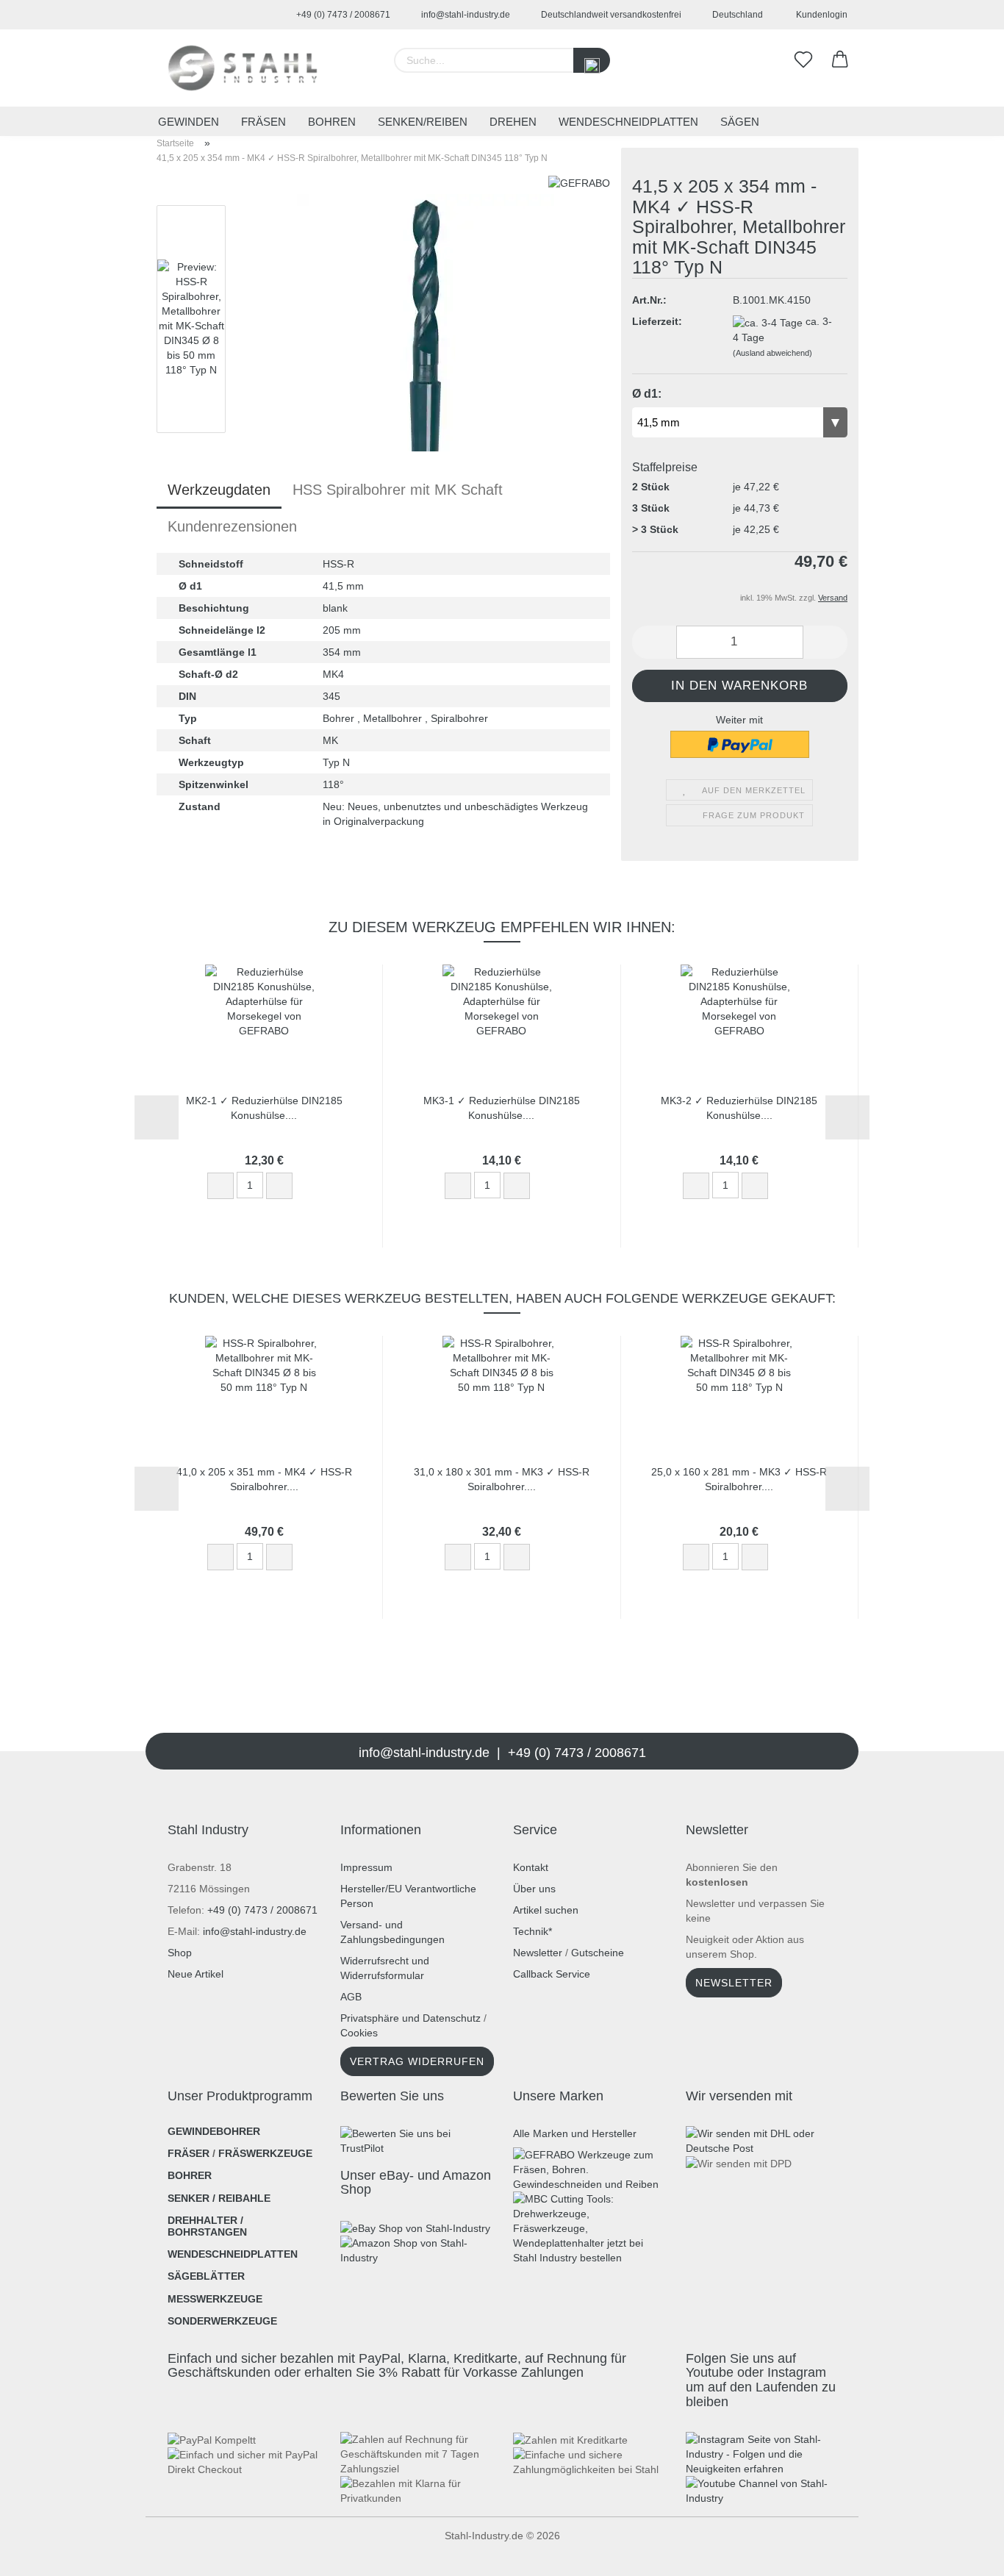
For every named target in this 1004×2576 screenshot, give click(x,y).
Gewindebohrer (214, 2131)
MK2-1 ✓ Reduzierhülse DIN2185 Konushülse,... (264, 1107)
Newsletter (538, 1953)
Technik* (533, 1931)
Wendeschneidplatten (628, 122)
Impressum (366, 1867)
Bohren (332, 122)
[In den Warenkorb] (314, 1187)
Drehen (513, 122)
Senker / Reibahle (219, 2198)
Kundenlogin (820, 15)
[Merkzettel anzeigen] (803, 60)
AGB (351, 1997)
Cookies (359, 2033)
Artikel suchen (546, 1910)
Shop (180, 1953)
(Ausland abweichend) (772, 353)
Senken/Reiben (423, 122)
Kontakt (531, 1867)
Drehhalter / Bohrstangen (207, 2226)
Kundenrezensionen (232, 526)
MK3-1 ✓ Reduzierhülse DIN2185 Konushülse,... (502, 1107)
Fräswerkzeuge (265, 2153)
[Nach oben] (40, 2554)
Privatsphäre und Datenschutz (410, 2018)
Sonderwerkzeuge (222, 2321)
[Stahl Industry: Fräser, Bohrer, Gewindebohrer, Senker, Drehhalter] (243, 68)
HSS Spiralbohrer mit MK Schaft (398, 490)
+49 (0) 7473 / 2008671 (342, 15)
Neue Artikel (196, 1974)
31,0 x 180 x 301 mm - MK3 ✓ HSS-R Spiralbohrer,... (502, 1478)
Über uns (534, 1889)
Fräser (189, 2153)
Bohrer (190, 2175)
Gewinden (189, 122)
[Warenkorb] (840, 60)
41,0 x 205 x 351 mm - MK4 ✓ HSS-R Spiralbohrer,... (264, 1478)
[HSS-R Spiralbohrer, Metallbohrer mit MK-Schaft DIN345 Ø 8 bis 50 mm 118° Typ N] (426, 322)
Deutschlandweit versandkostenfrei (610, 15)
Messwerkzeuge (215, 2299)
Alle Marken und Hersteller (575, 2133)
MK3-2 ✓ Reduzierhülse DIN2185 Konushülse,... (739, 1107)
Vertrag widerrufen (417, 2061)
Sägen (740, 122)
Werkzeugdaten (219, 490)
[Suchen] (592, 60)
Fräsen (263, 122)
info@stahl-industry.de (465, 15)
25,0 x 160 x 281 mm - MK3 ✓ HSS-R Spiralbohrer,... (739, 1478)
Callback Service (552, 1974)
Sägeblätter (206, 2276)
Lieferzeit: (657, 321)
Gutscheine (598, 1953)
